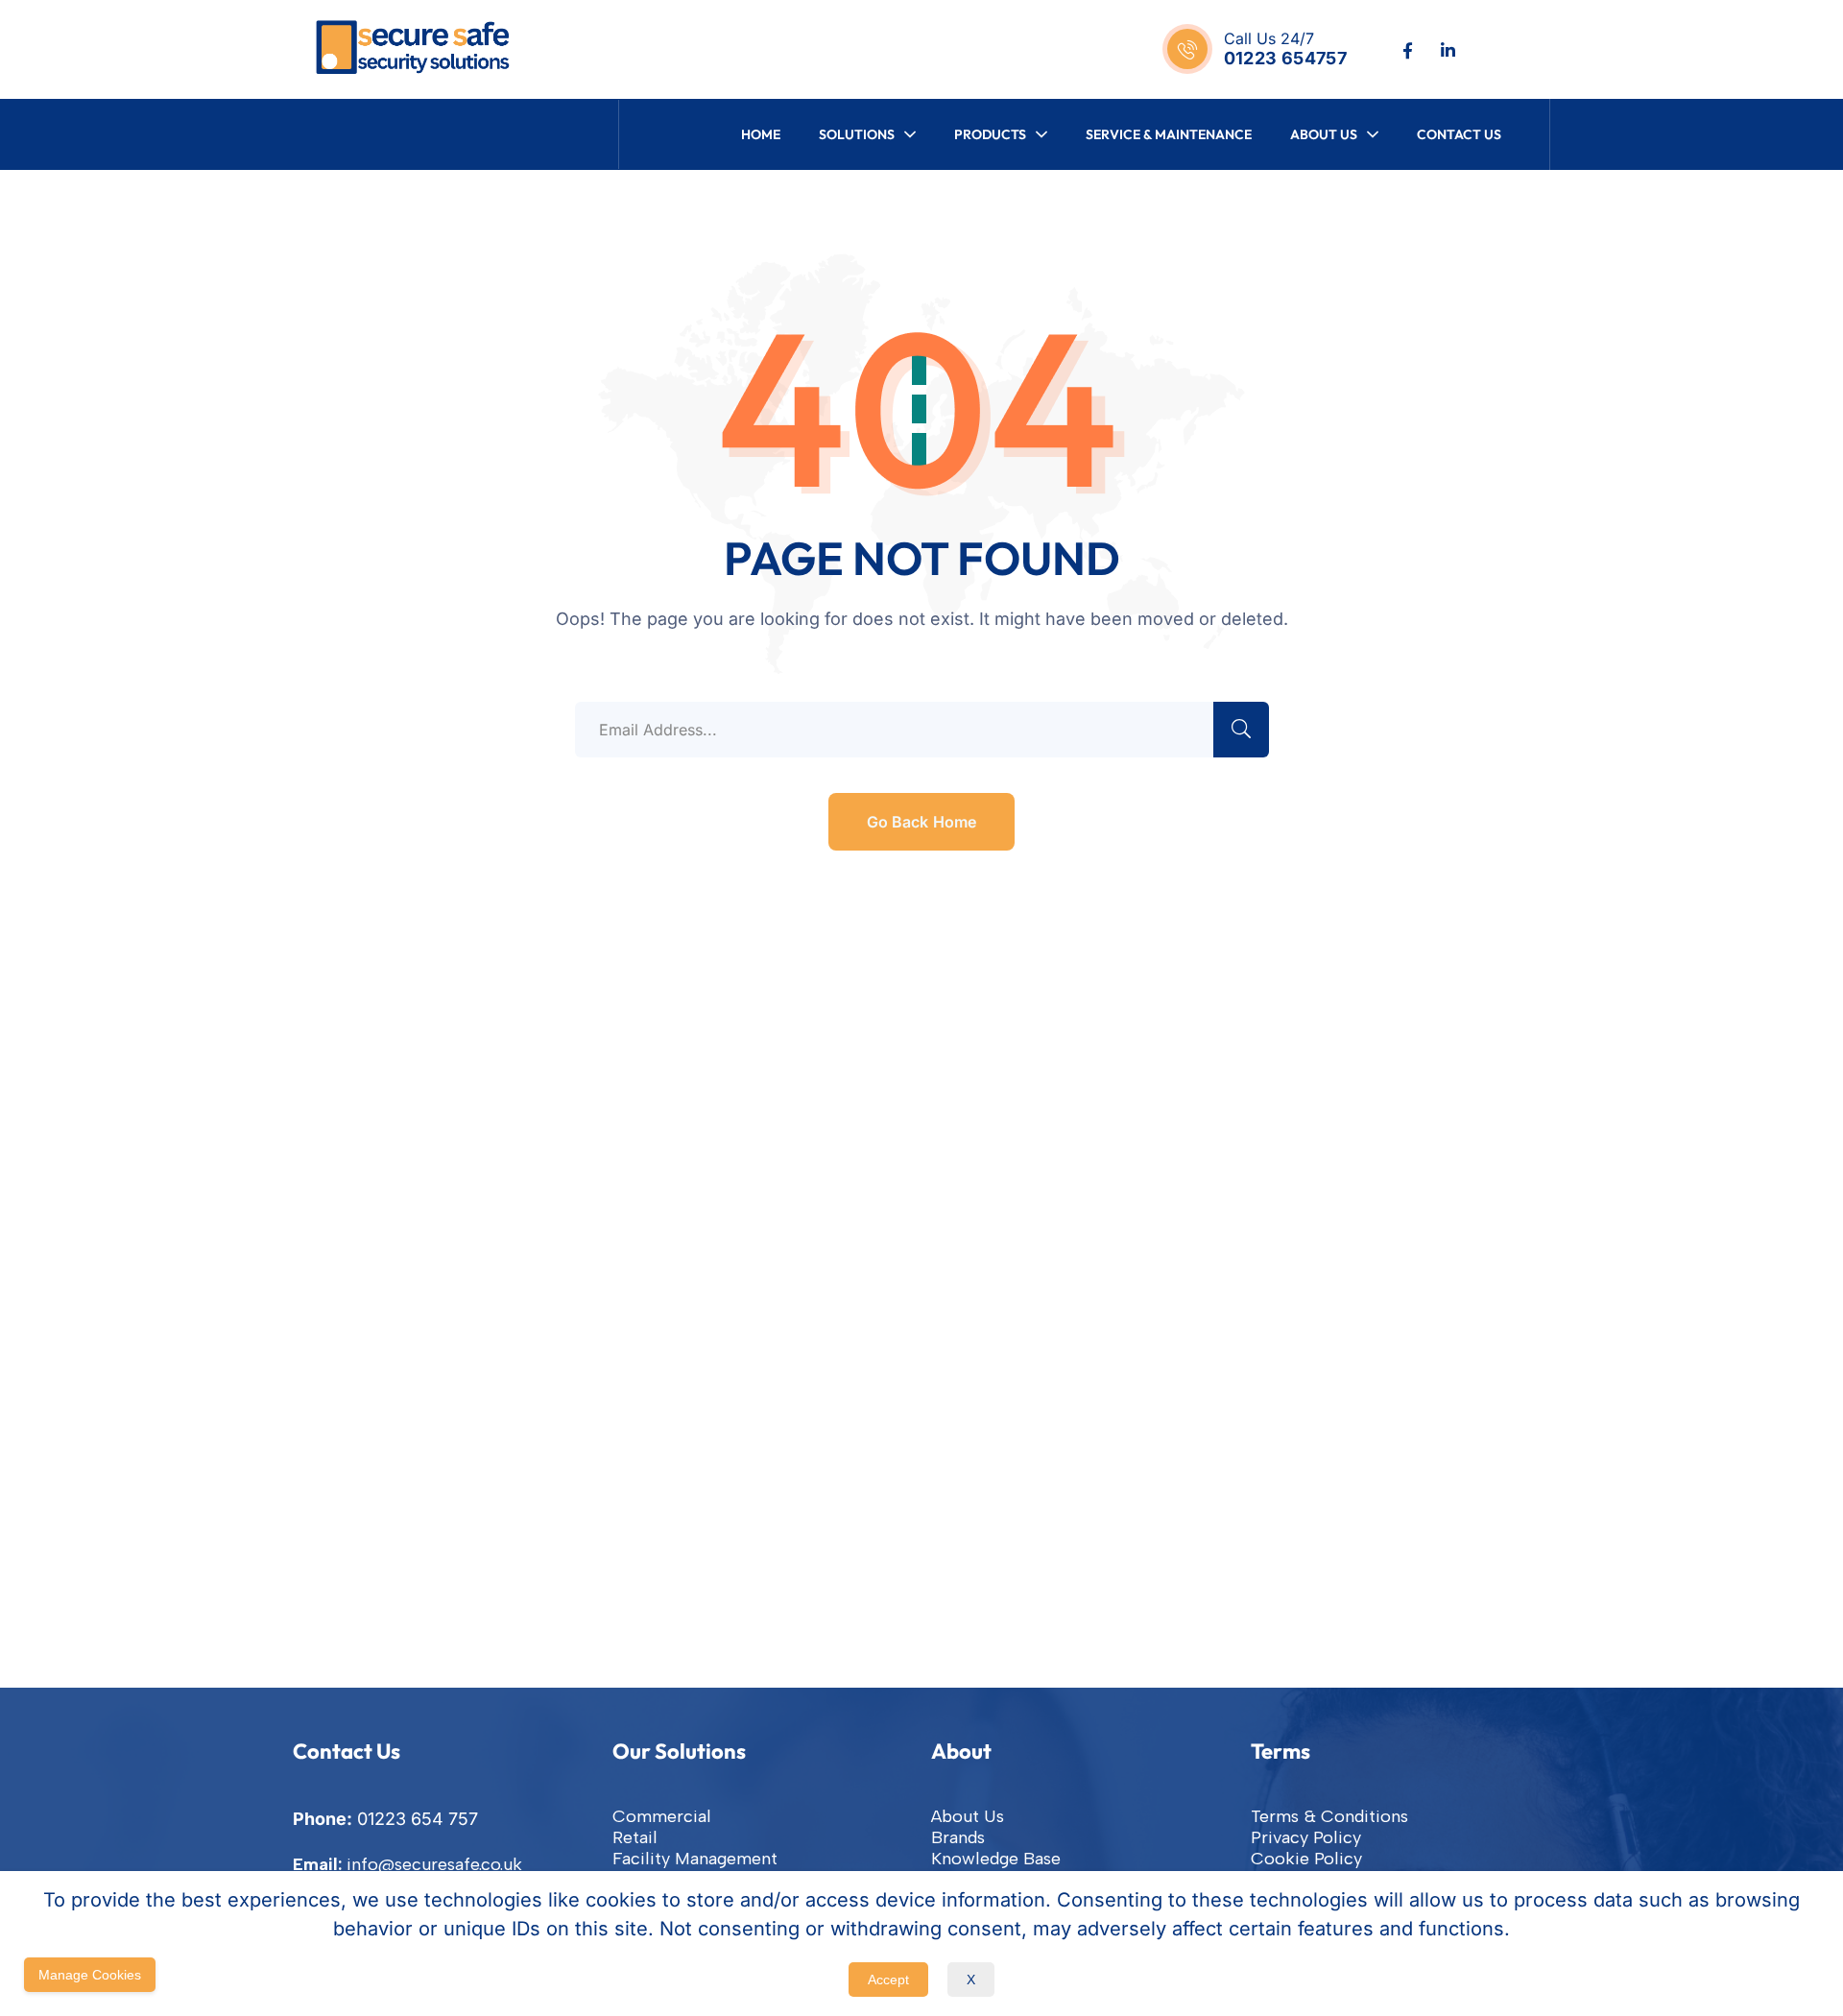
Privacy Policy (1306, 1837)
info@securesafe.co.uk (434, 1864)
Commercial (662, 1816)
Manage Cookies (90, 1975)
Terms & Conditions (1329, 1816)
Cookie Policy (1306, 1859)
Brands (958, 1837)
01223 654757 (1285, 58)
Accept (888, 1980)
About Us (968, 1816)
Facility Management (695, 1859)
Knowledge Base (996, 1859)
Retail (635, 1837)
